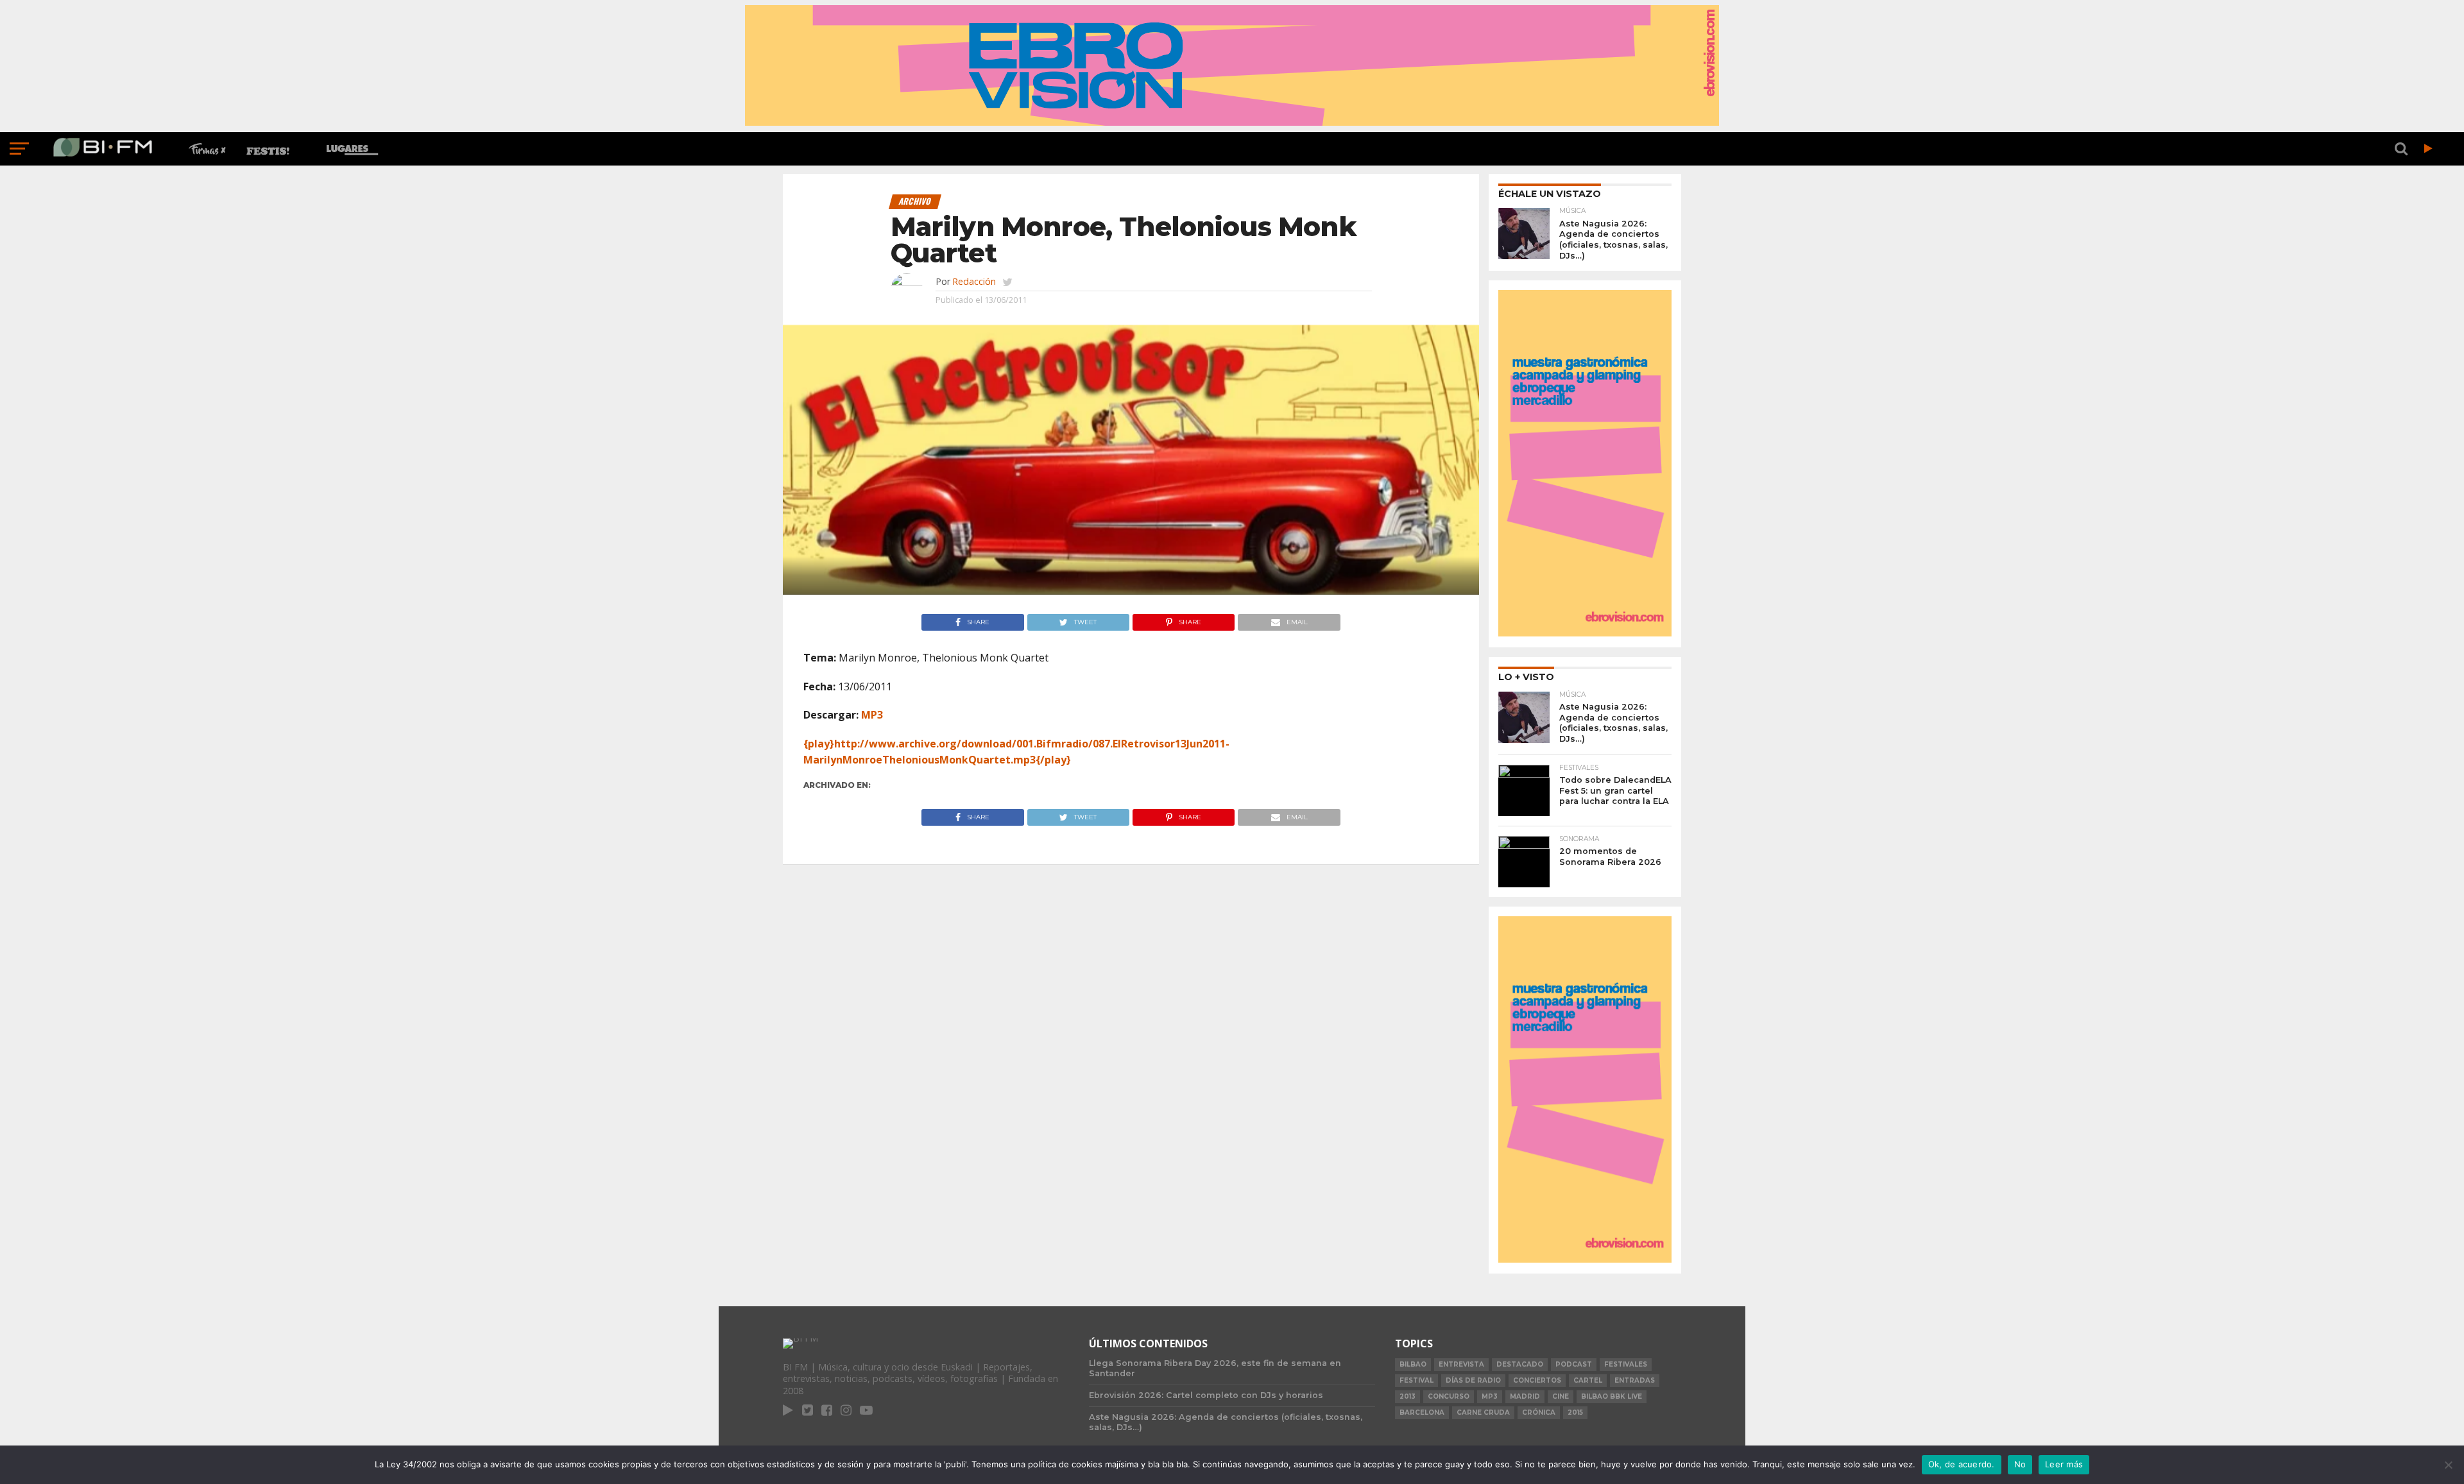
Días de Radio (1473, 1380)
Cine (1561, 1396)
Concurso (1449, 1396)
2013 (1407, 1396)
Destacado (1520, 1364)
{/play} (1053, 760)
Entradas (1635, 1380)
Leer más (2064, 1464)
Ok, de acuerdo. (1962, 1464)
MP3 (872, 715)
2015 (1575, 1412)
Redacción (974, 281)
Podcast (1574, 1364)
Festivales (1626, 1364)
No (2020, 1464)
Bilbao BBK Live (1612, 1396)
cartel (1588, 1380)
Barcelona (1422, 1412)
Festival (1416, 1380)
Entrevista (1461, 1364)
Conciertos (1537, 1380)
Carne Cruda (1483, 1412)
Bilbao (1413, 1364)
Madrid (1525, 1396)
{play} (819, 744)
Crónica (1539, 1412)
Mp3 (1490, 1396)
